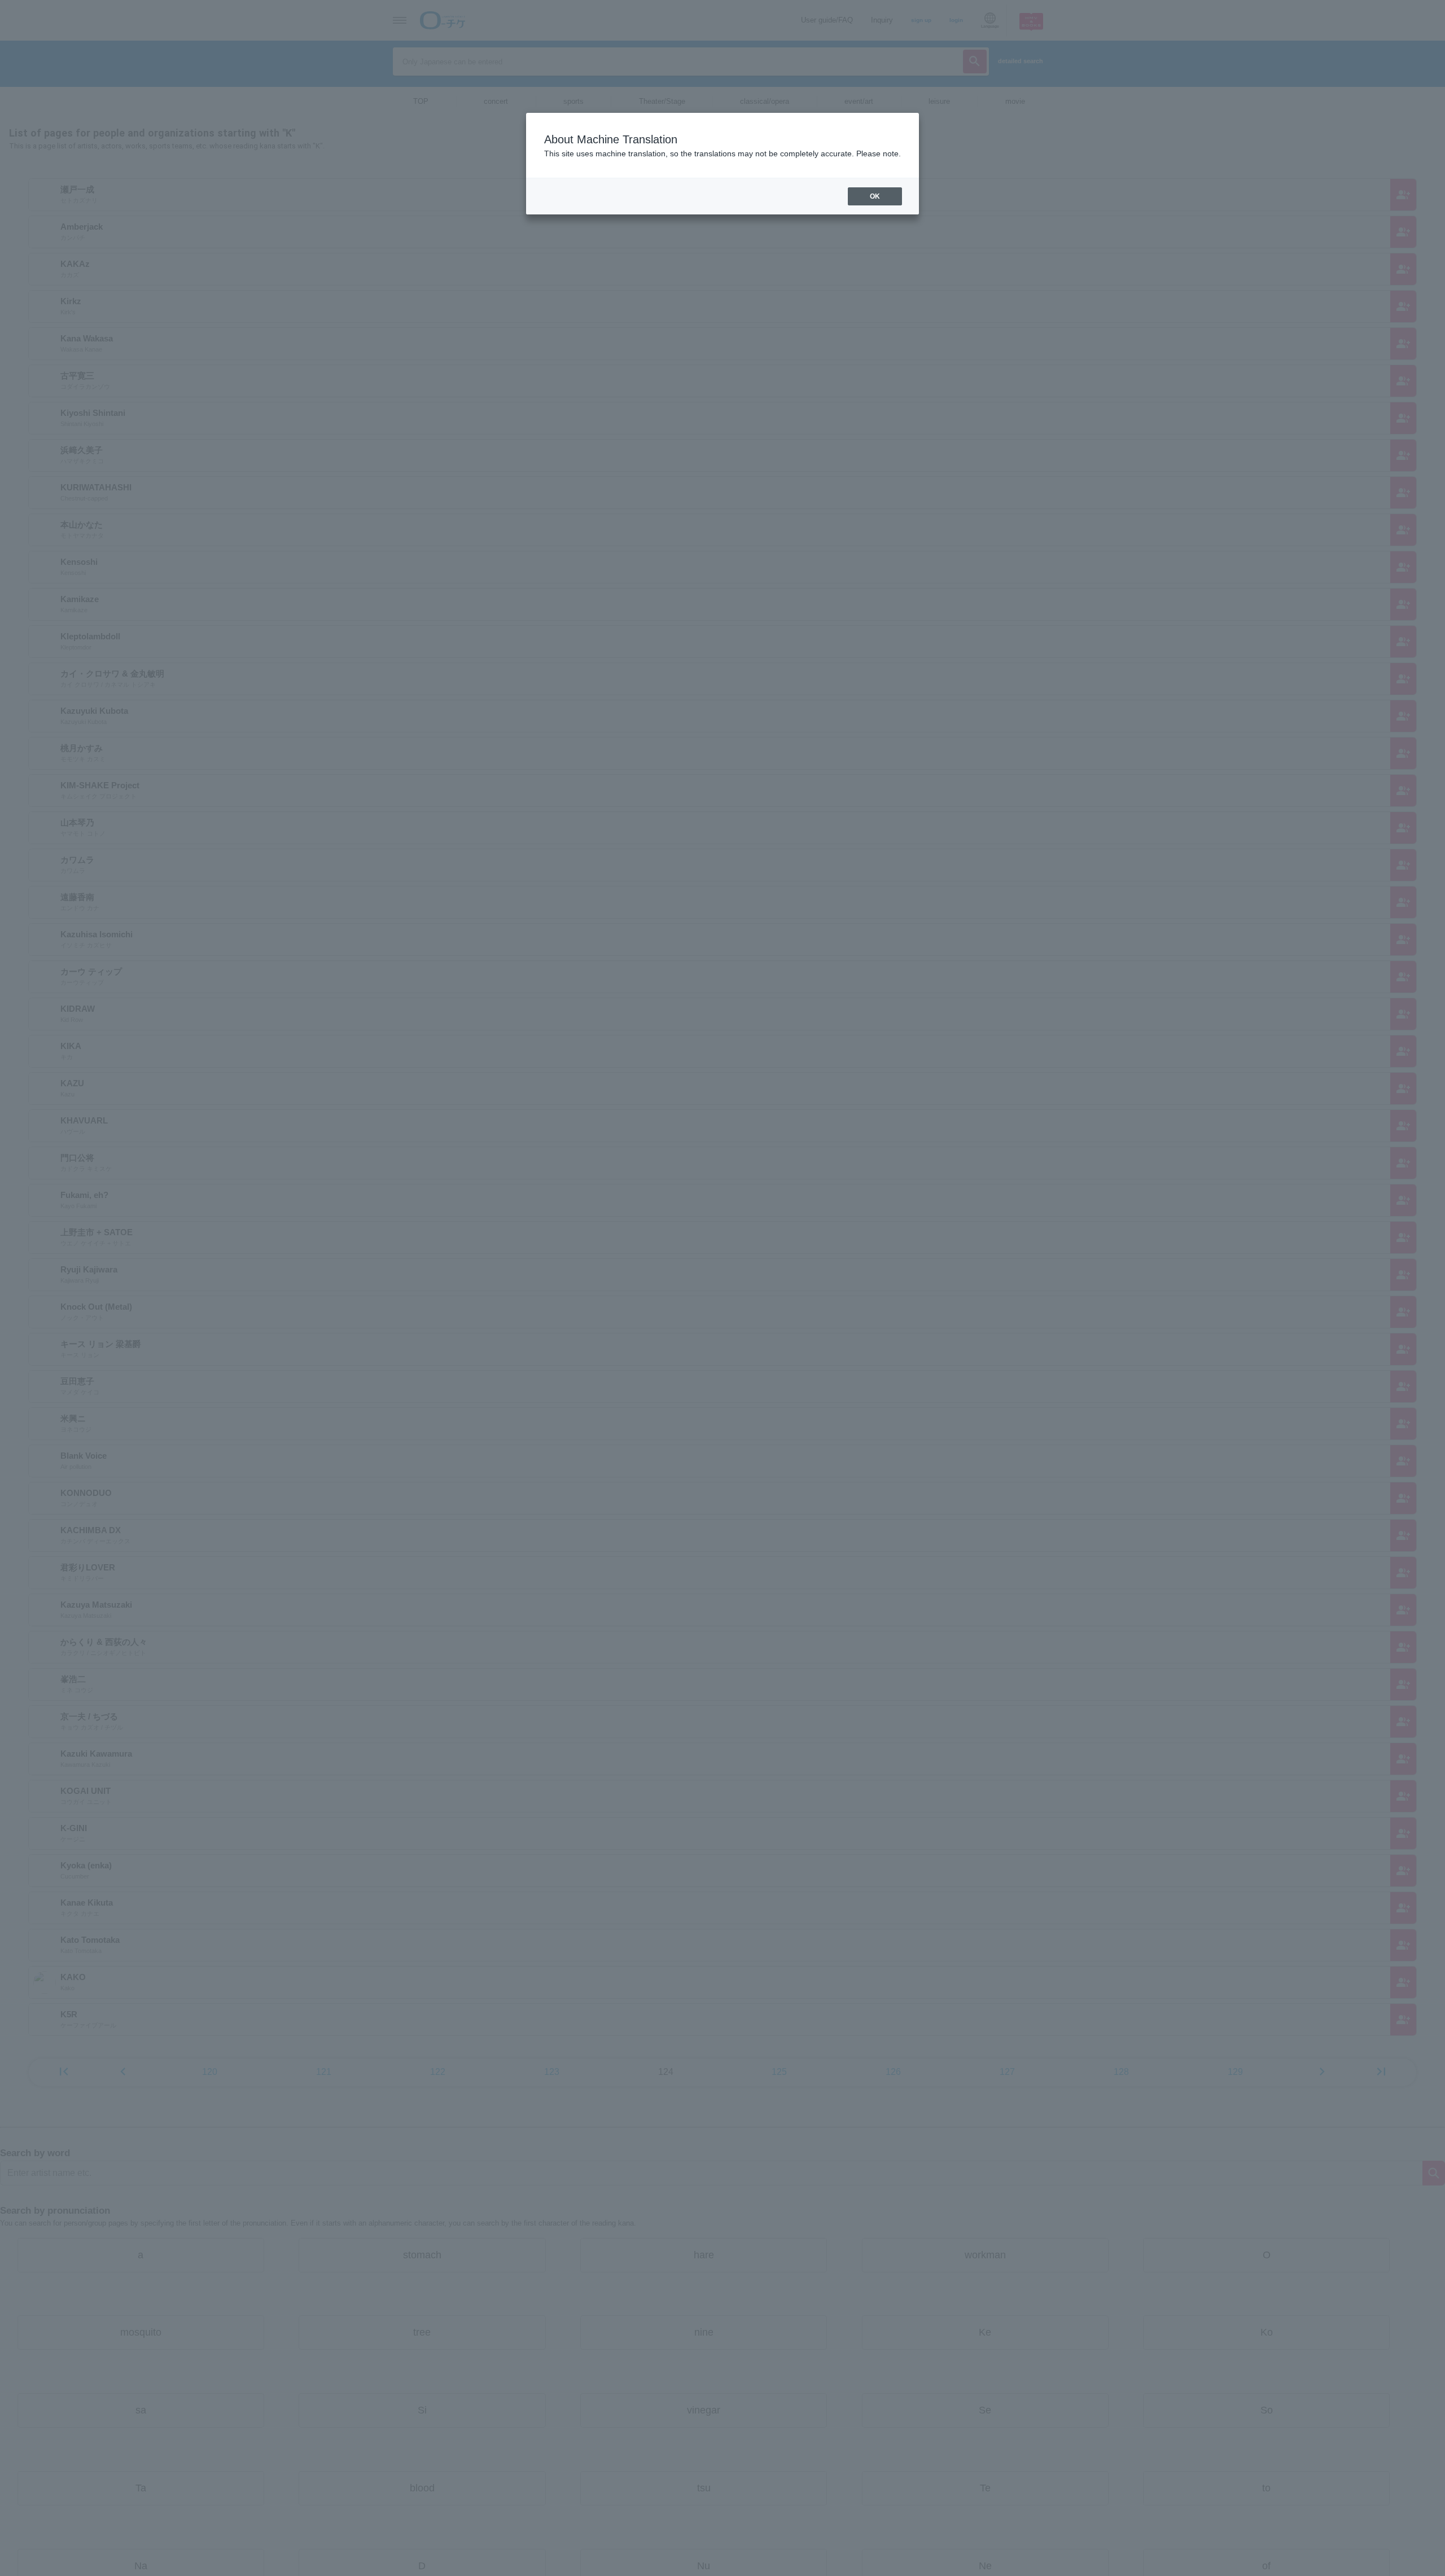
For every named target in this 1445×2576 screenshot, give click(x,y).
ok (875, 196)
